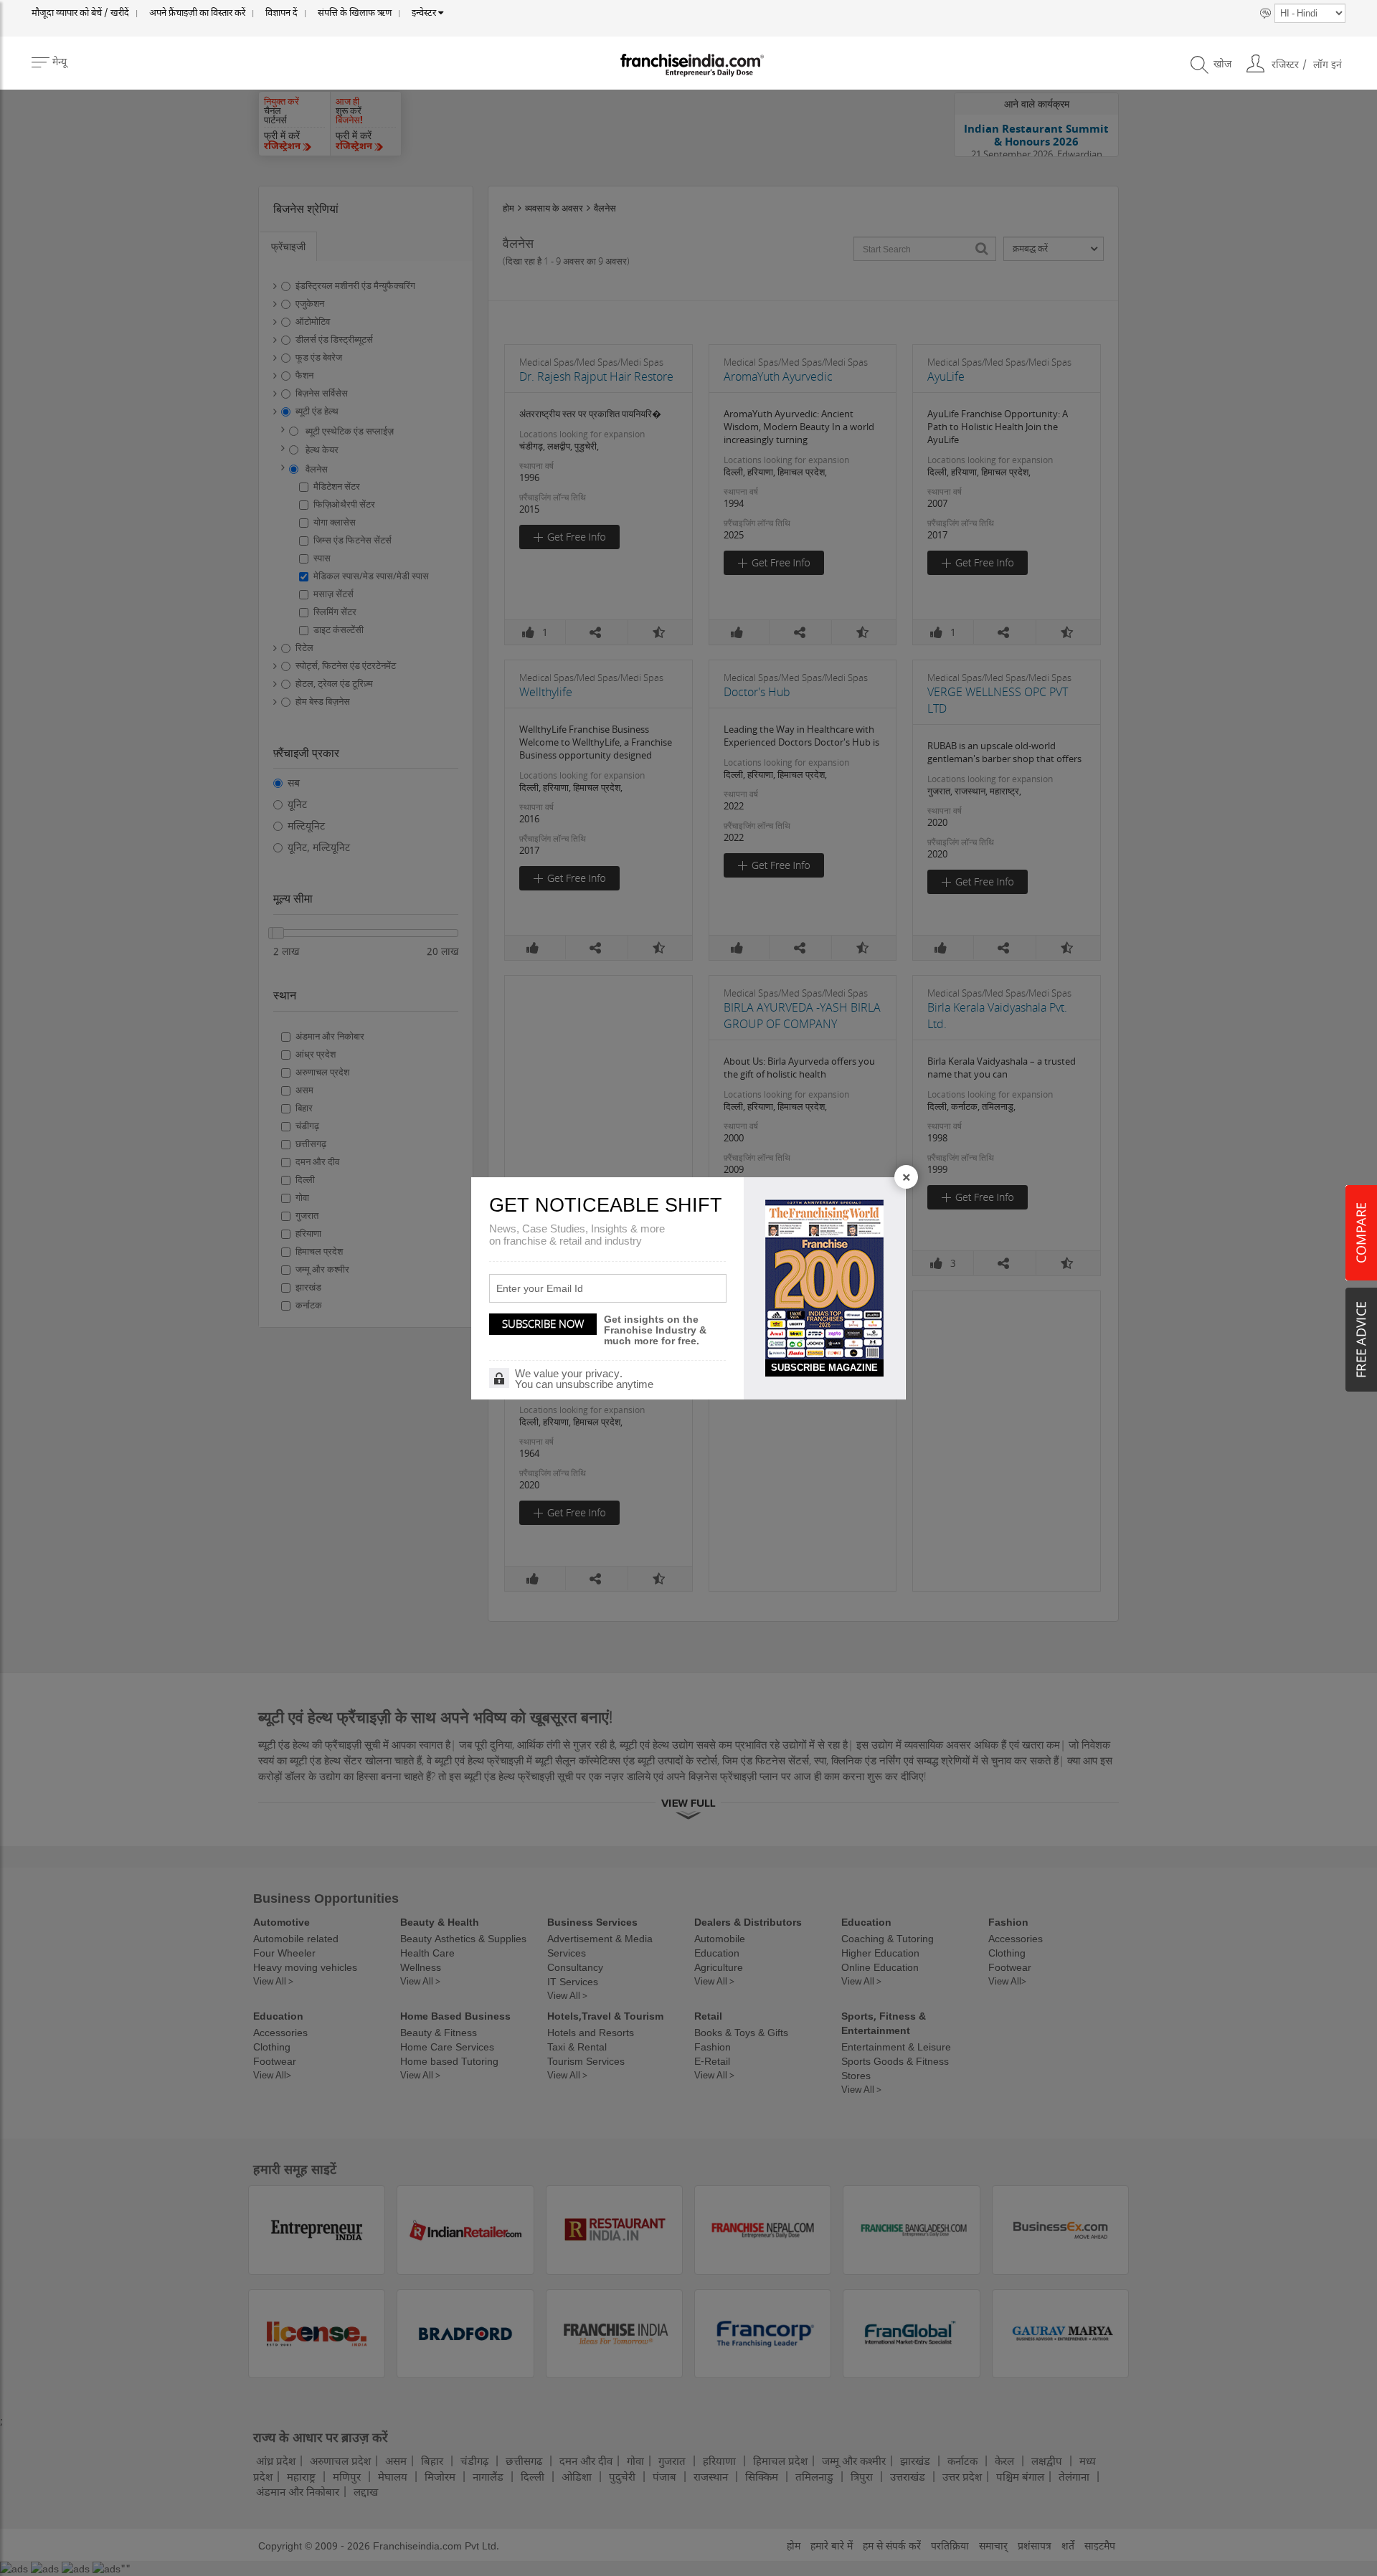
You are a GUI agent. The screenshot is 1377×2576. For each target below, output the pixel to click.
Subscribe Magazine (824, 1368)
